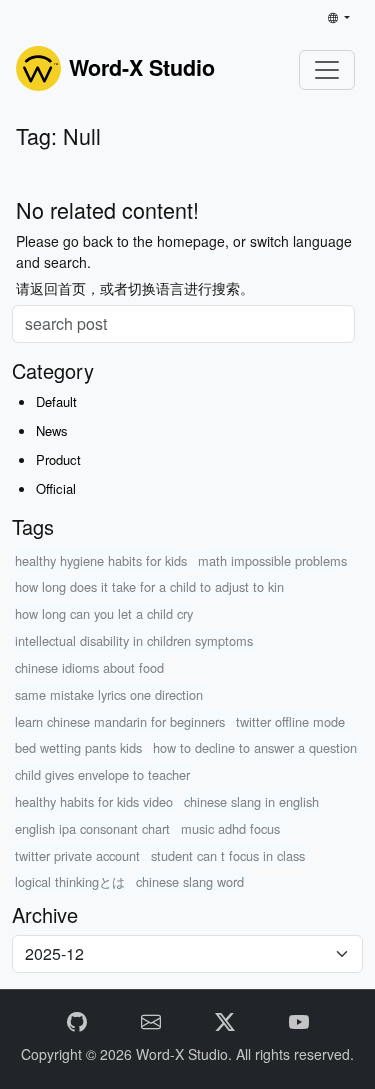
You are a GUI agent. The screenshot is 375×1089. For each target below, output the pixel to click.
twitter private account (77, 855)
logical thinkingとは (70, 881)
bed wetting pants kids (78, 747)
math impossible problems (272, 560)
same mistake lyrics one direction (109, 694)
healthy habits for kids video (94, 801)
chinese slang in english (251, 801)
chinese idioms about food (89, 667)
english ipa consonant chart (92, 828)
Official (56, 488)
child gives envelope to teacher (102, 774)
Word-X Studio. (186, 1054)
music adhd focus (230, 828)
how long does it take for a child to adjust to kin (149, 586)
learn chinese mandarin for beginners (120, 721)
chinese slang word (190, 881)
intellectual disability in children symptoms (134, 640)
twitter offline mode (290, 721)
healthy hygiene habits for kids (101, 560)
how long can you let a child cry (104, 613)
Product (58, 459)
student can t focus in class (228, 855)
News (52, 430)
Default (56, 401)
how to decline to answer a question (255, 747)
